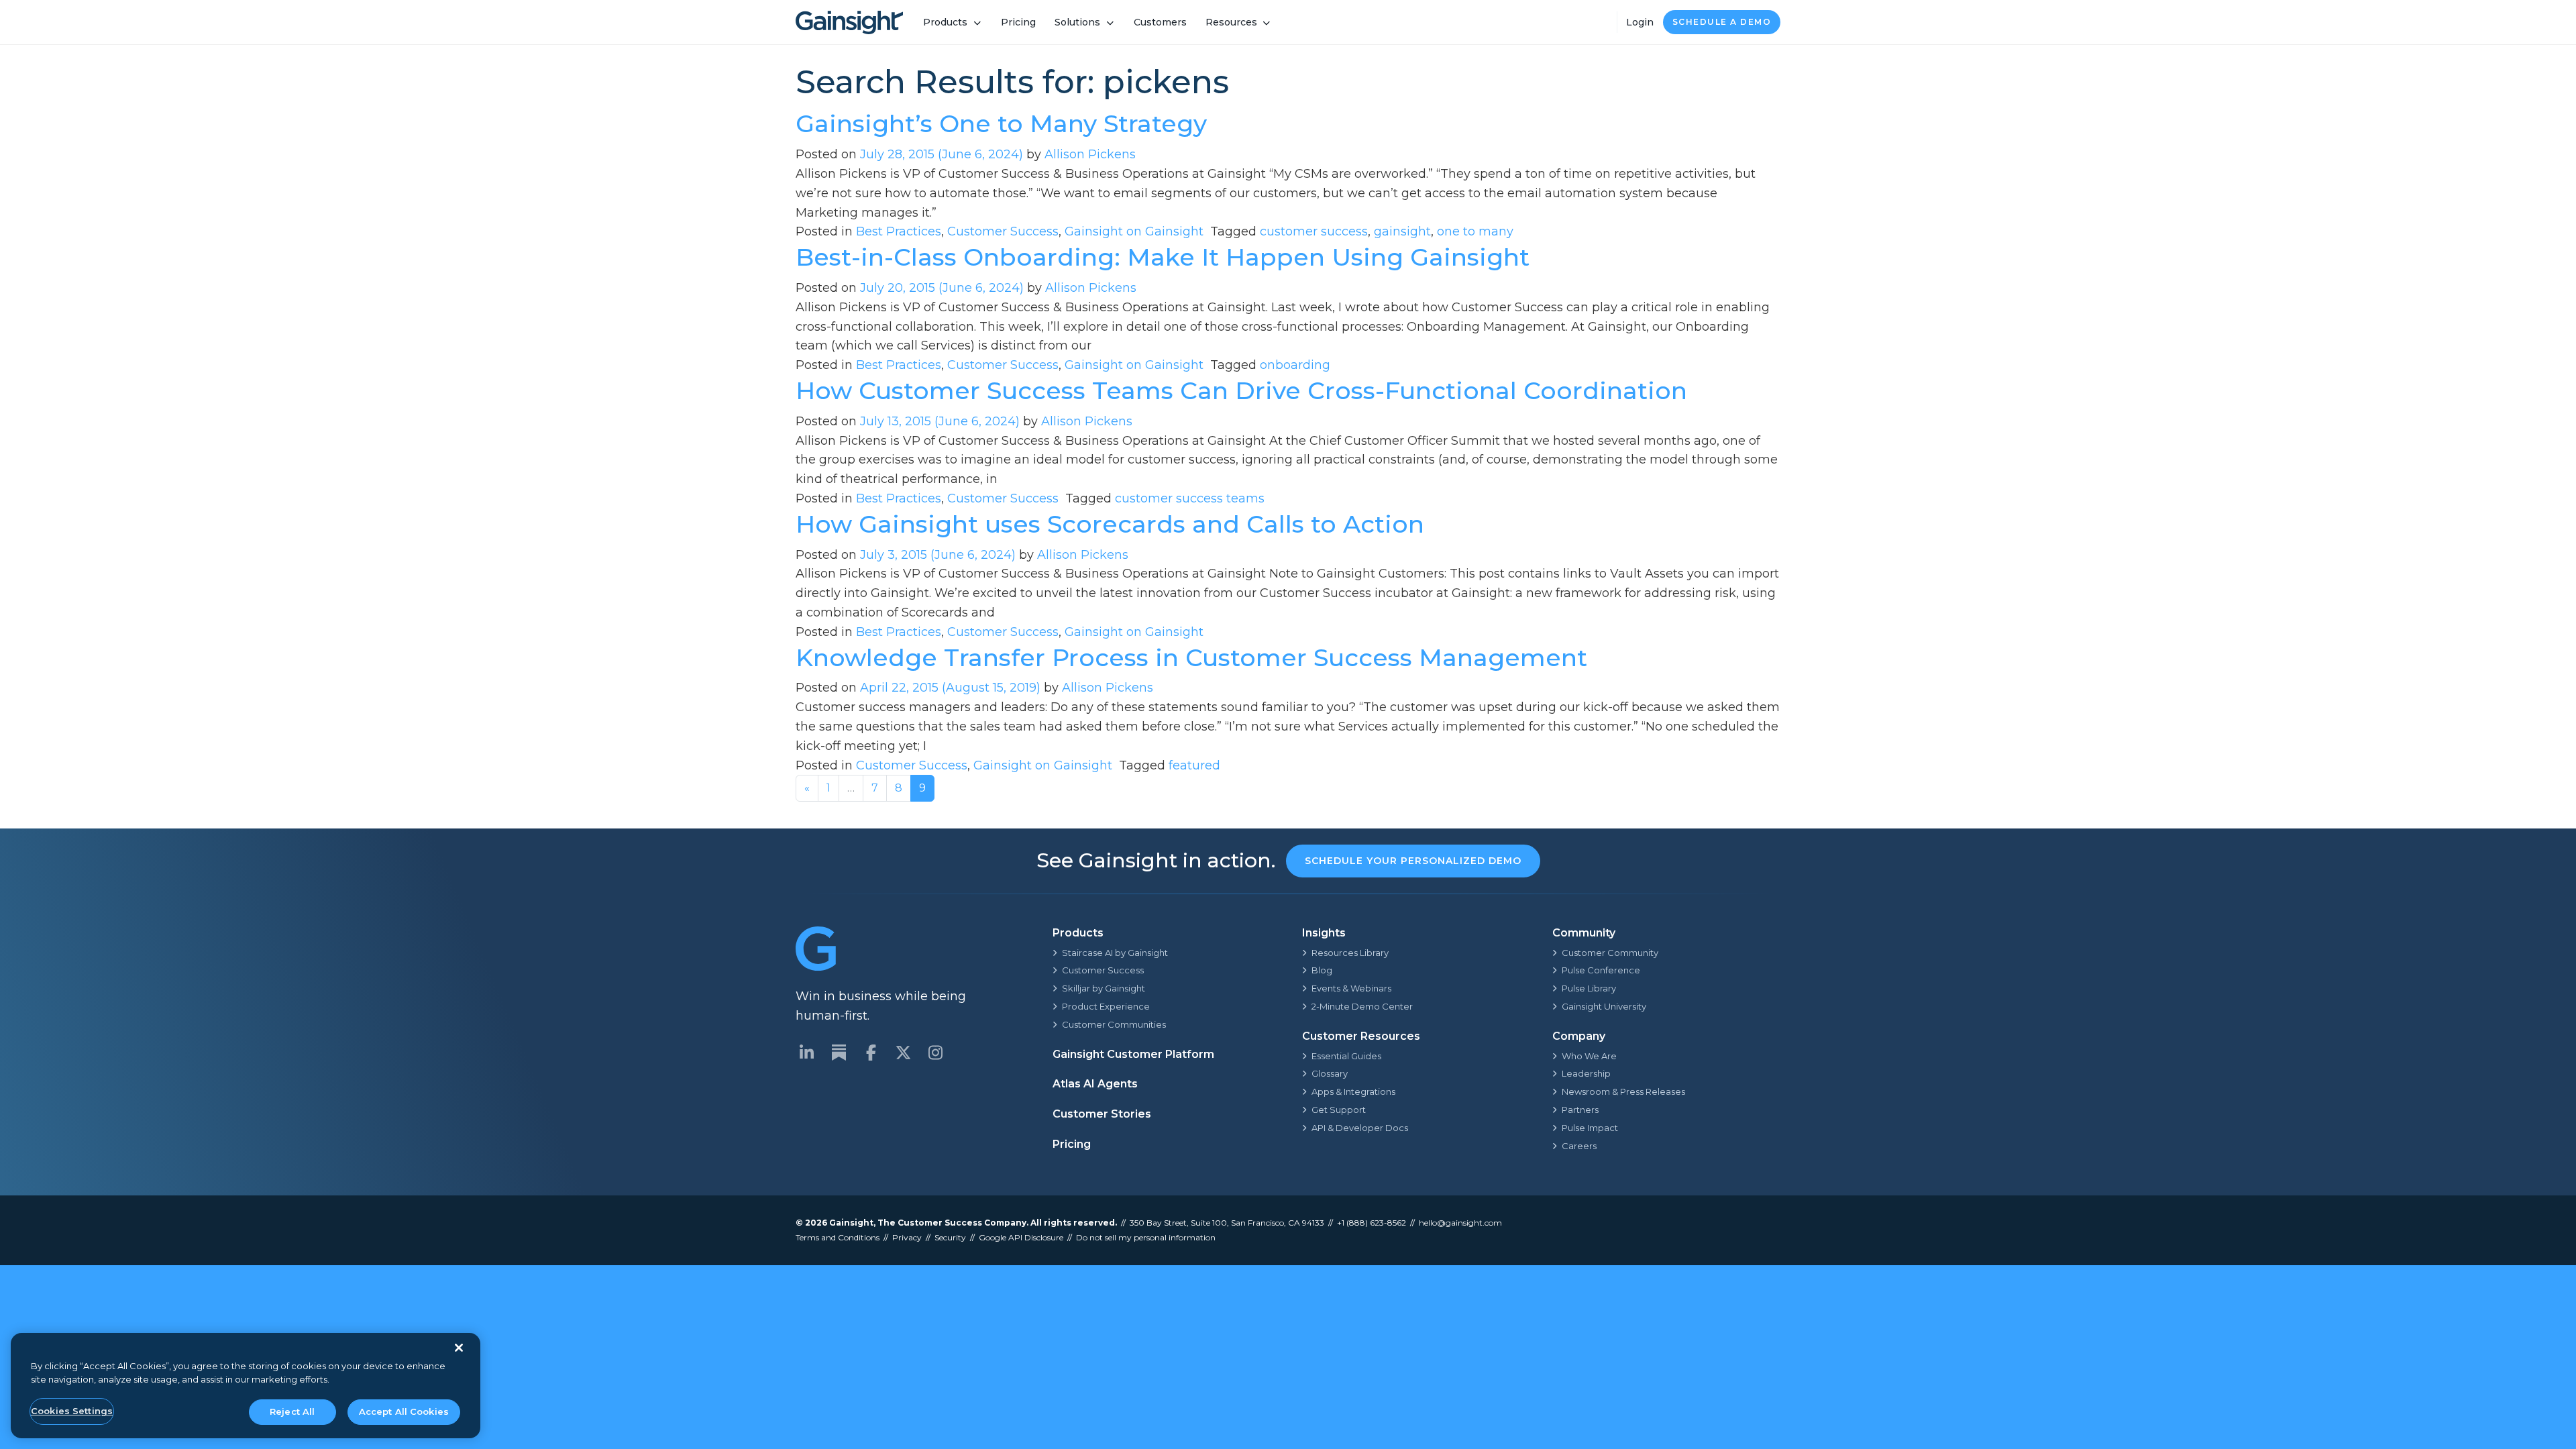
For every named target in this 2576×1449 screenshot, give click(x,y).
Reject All (292, 1411)
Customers (1160, 22)
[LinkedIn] (806, 1053)
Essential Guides (1346, 1056)
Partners (1580, 1110)
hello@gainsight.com (1460, 1223)
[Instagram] (935, 1053)
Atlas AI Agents (1095, 1084)
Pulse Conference (1601, 970)
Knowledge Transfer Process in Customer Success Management (1191, 657)
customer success (1314, 231)
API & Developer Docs (1360, 1128)
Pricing (1018, 22)
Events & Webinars (1351, 988)
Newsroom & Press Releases (1623, 1091)
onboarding (1295, 365)
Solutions (1077, 22)
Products (945, 22)
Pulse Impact (1590, 1128)
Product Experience (1106, 1006)
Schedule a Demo (1722, 22)
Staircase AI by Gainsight (1115, 953)
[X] (903, 1053)
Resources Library (1350, 953)
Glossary (1330, 1073)
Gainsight (851, 1223)
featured (1194, 765)
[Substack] (839, 1053)
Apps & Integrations (1353, 1091)
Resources (1231, 22)
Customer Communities (1114, 1024)
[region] (246, 1386)
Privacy (907, 1237)
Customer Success (1003, 231)
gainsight (1402, 231)
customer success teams (1190, 498)
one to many (1475, 231)
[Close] (459, 1348)
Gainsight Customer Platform (1133, 1054)
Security (950, 1237)
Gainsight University (1604, 1006)
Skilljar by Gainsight (1104, 988)
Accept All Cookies (404, 1411)
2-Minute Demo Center (1362, 1006)
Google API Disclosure (1021, 1237)
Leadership (1586, 1073)
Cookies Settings (72, 1411)
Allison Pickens (1090, 154)
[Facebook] (871, 1053)
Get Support (1339, 1110)
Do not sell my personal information (1146, 1237)
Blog (1322, 970)
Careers (1579, 1146)
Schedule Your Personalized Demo (1413, 861)
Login (1640, 22)
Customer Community (1610, 953)
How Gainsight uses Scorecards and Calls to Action (1110, 524)
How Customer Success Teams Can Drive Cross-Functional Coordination (1241, 390)
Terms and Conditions (838, 1237)
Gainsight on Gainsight (1134, 231)
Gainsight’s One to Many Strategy (1001, 123)
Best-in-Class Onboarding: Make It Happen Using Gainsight (1163, 257)
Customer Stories (1102, 1114)
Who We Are (1589, 1056)
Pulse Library (1589, 988)
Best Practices (899, 231)
